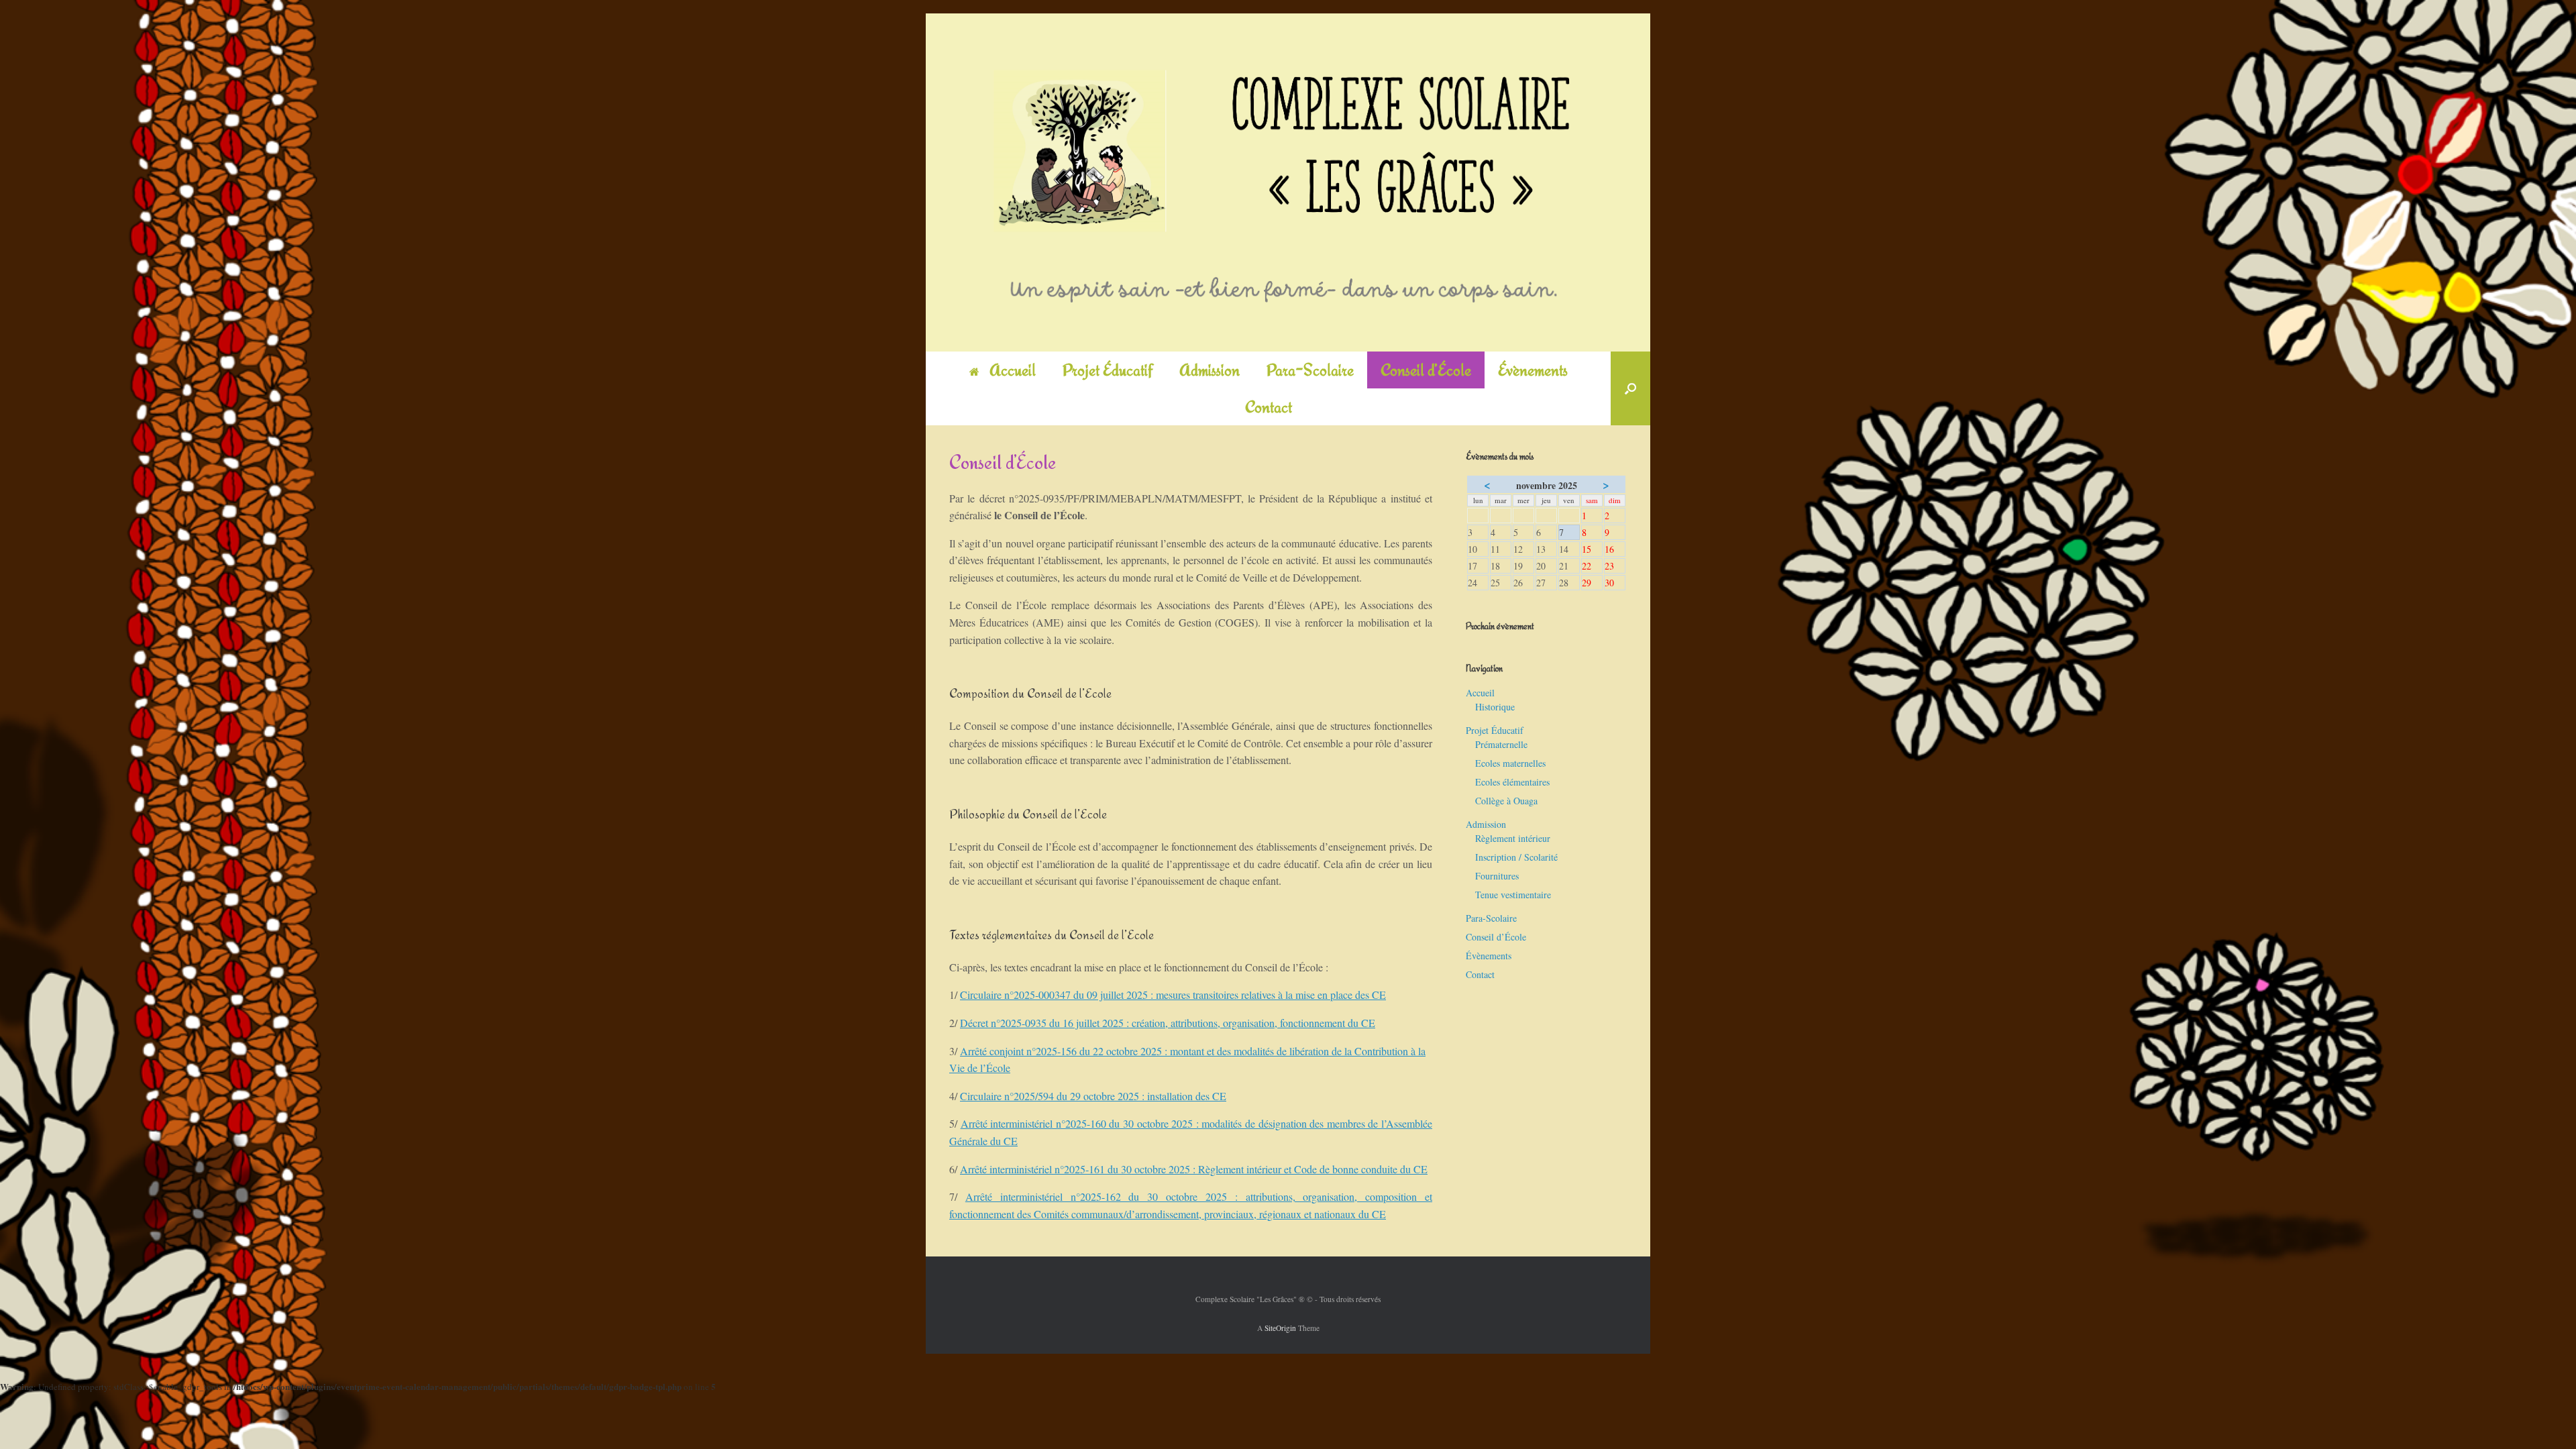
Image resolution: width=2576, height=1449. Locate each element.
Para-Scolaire (1310, 370)
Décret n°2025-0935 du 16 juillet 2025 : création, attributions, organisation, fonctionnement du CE (1168, 1023)
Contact (1269, 407)
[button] (1630, 388)
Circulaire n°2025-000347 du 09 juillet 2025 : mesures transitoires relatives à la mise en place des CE (1173, 995)
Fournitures (1497, 876)
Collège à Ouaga (1506, 801)
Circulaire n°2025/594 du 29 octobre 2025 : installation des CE (1093, 1096)
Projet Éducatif (1108, 370)
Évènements (1533, 370)
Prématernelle (1501, 744)
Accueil (1013, 370)
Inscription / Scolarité (1516, 857)
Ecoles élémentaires (1512, 782)
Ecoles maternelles (1510, 763)
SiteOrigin (1280, 1328)
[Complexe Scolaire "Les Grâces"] (1288, 182)
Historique (1495, 707)
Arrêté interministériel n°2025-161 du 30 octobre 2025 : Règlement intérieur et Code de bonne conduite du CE (1194, 1169)
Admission (1210, 370)
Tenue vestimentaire (1513, 895)
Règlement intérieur (1513, 838)
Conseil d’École (1426, 370)
